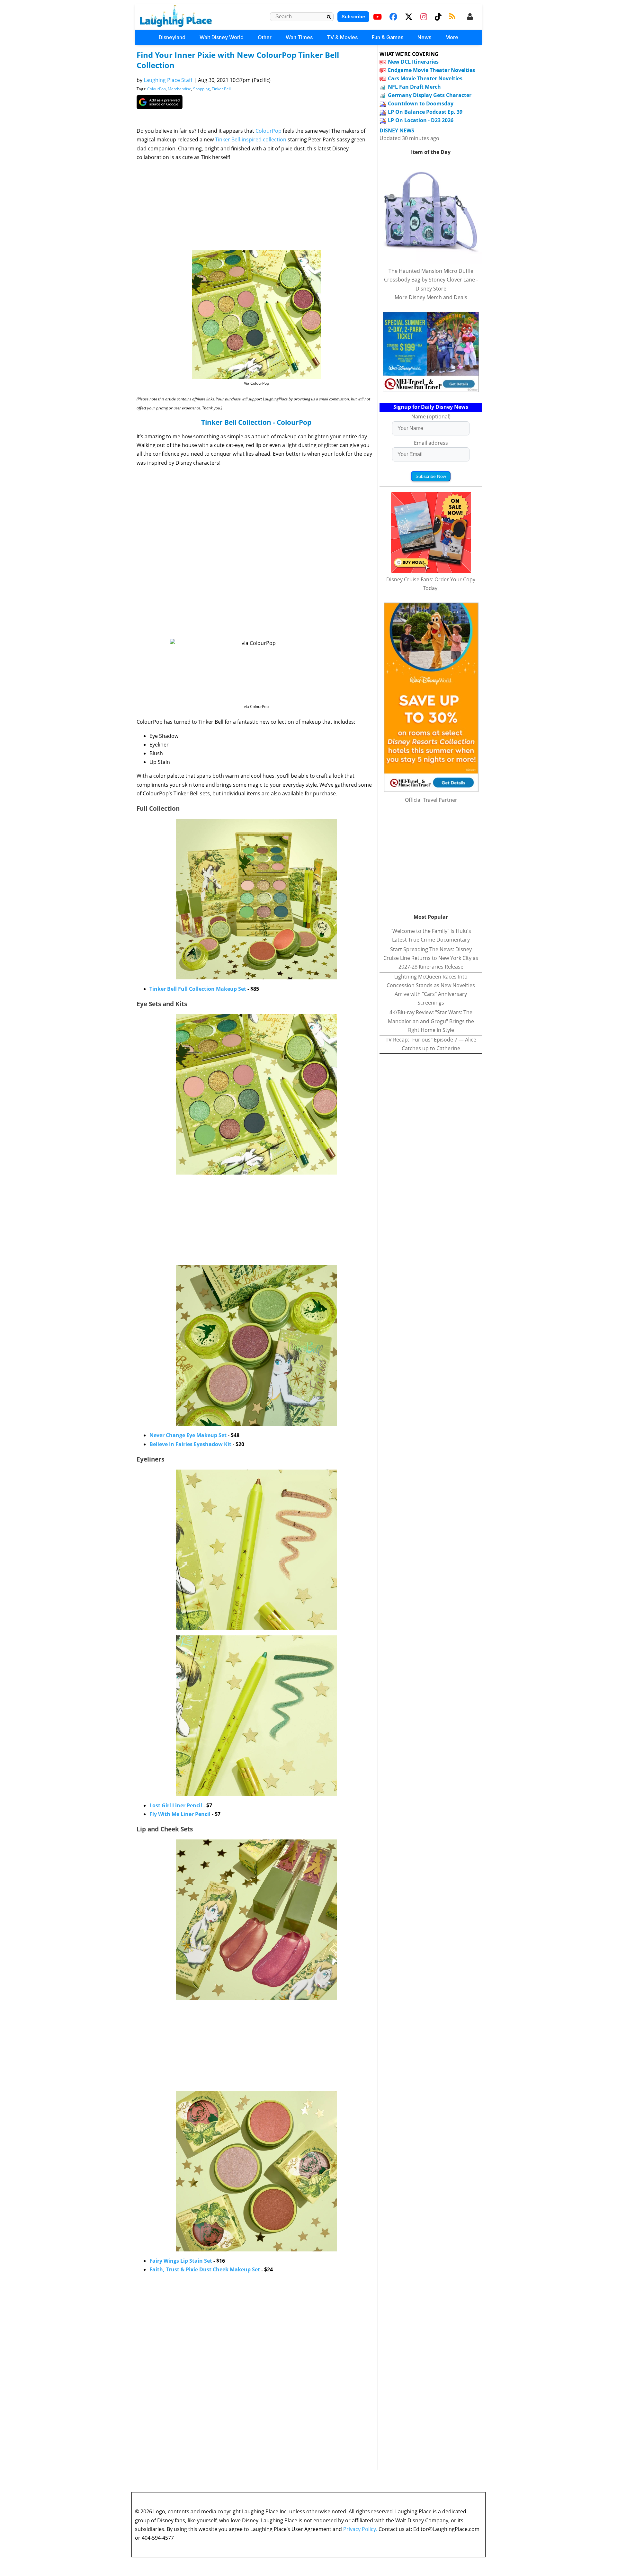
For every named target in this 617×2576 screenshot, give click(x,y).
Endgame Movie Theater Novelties (431, 70)
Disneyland (172, 37)
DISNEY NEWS (397, 131)
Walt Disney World (222, 37)
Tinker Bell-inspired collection (251, 139)
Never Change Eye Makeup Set (188, 1435)
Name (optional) (431, 416)
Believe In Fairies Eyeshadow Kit (190, 1444)
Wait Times (299, 37)
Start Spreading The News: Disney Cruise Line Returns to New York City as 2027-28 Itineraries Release (431, 958)
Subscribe (353, 17)
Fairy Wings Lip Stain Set (181, 2261)
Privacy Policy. (360, 2529)
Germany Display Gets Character (430, 95)
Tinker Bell (221, 89)
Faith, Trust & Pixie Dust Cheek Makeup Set (205, 2269)
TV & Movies (342, 37)
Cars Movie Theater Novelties (425, 78)
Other (265, 37)
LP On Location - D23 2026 (421, 120)
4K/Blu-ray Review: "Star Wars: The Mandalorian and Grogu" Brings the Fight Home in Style (431, 1021)
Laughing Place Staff (168, 80)
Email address (431, 443)
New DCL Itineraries (413, 62)
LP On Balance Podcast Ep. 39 (425, 112)
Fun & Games (388, 37)
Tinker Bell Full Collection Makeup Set (198, 989)
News (424, 37)
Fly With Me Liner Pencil (180, 1814)
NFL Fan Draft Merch (414, 87)
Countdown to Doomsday (421, 103)
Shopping (201, 89)
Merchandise (179, 89)
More (452, 37)
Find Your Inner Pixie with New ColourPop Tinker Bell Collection (238, 60)
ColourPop (156, 89)
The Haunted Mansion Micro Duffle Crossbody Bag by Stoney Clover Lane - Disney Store (431, 280)
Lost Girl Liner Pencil (176, 1805)
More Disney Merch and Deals (431, 297)
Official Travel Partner (431, 800)
